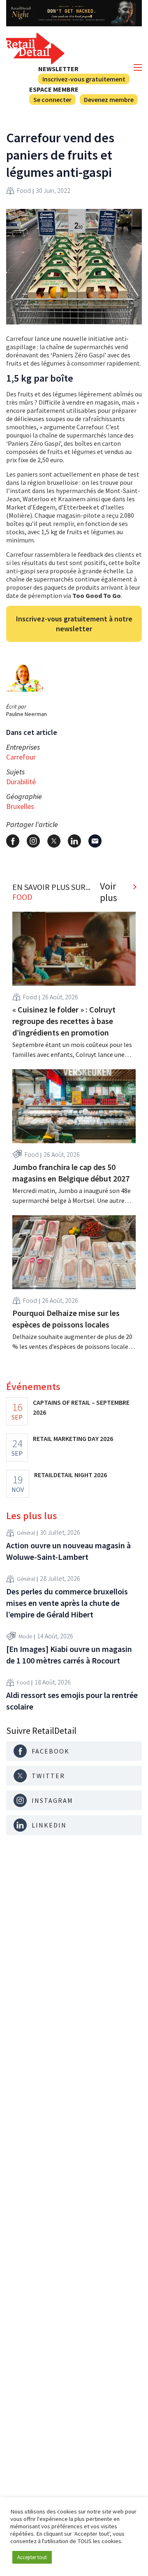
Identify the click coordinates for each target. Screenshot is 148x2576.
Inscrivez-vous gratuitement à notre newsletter (74, 624)
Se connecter (52, 100)
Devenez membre (109, 100)
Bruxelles (20, 806)
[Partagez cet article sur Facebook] (13, 841)
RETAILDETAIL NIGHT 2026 (71, 1475)
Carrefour (21, 757)
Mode (25, 1636)
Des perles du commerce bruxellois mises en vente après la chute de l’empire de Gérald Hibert (67, 1603)
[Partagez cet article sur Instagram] (33, 841)
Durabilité (21, 782)
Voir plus (109, 892)
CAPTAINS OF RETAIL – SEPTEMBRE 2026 (81, 1407)
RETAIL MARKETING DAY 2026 (73, 1439)
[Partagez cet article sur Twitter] (54, 841)
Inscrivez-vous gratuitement (84, 79)
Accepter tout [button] (32, 2557)
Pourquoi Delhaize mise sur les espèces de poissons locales (66, 1319)
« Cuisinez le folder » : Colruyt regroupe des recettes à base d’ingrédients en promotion (64, 1021)
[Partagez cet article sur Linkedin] (74, 841)
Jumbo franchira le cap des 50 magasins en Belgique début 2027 (71, 1173)
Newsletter (58, 69)
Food (24, 190)
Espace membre (54, 89)
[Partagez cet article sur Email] (95, 841)
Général (26, 1533)
